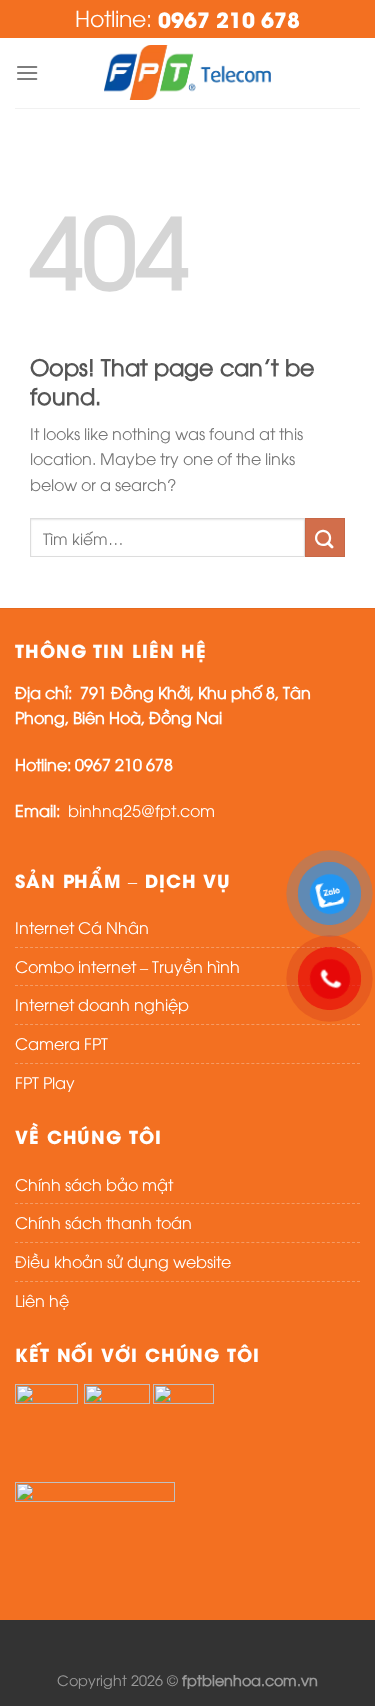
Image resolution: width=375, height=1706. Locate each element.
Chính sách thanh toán (103, 1222)
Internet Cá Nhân (82, 927)
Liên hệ (42, 1300)
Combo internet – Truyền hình (127, 966)
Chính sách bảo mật (94, 1184)
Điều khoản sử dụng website (123, 1261)
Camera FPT (61, 1043)
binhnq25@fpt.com (141, 810)
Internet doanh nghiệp (102, 1004)
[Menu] (27, 72)
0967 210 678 (229, 18)
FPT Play (45, 1082)
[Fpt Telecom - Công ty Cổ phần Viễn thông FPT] (188, 72)
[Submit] (325, 537)
